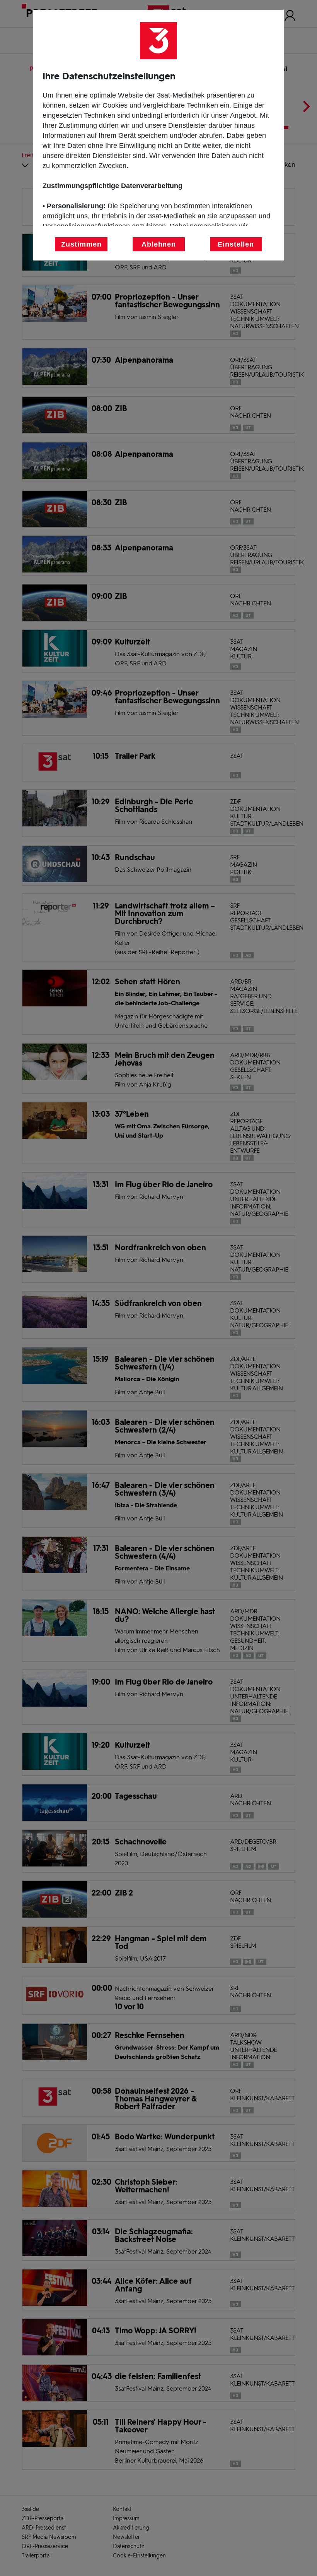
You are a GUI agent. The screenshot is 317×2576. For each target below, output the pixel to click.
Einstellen (236, 244)
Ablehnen (159, 244)
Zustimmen (81, 244)
